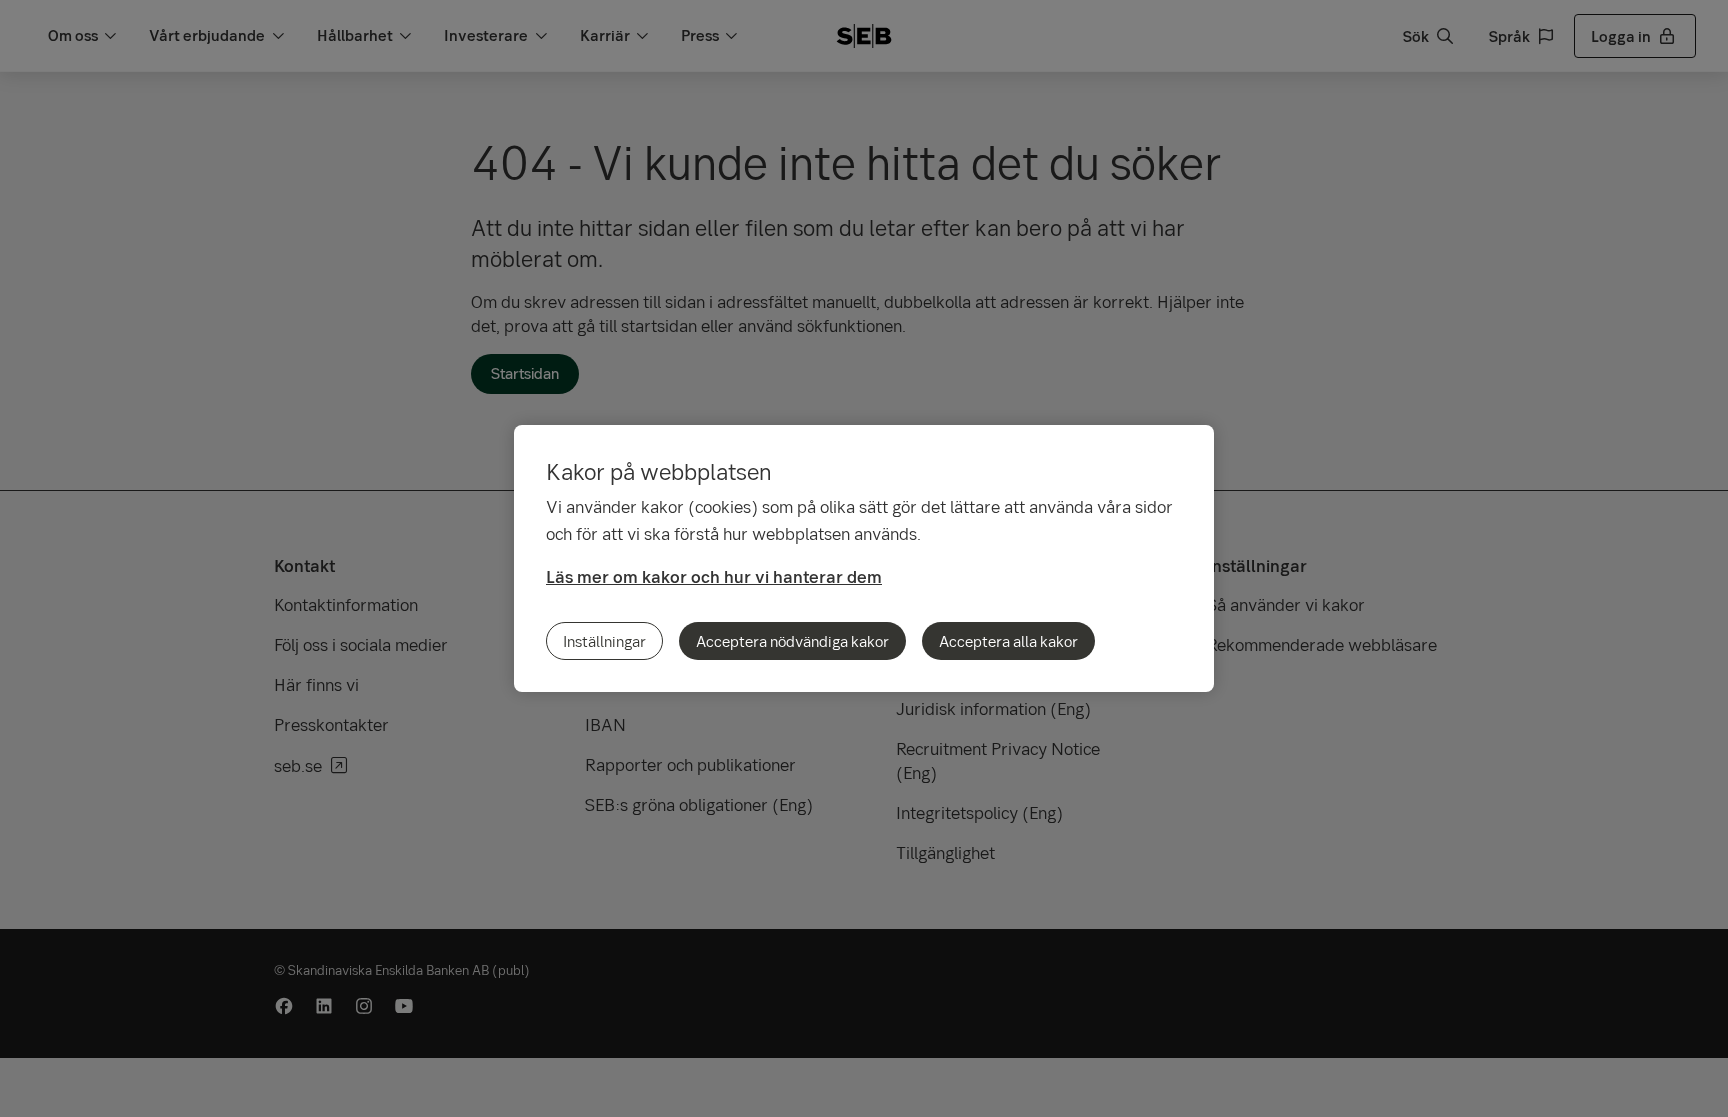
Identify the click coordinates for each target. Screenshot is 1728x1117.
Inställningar (604, 641)
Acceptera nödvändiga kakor (792, 641)
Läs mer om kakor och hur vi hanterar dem (714, 576)
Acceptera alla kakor (1008, 641)
